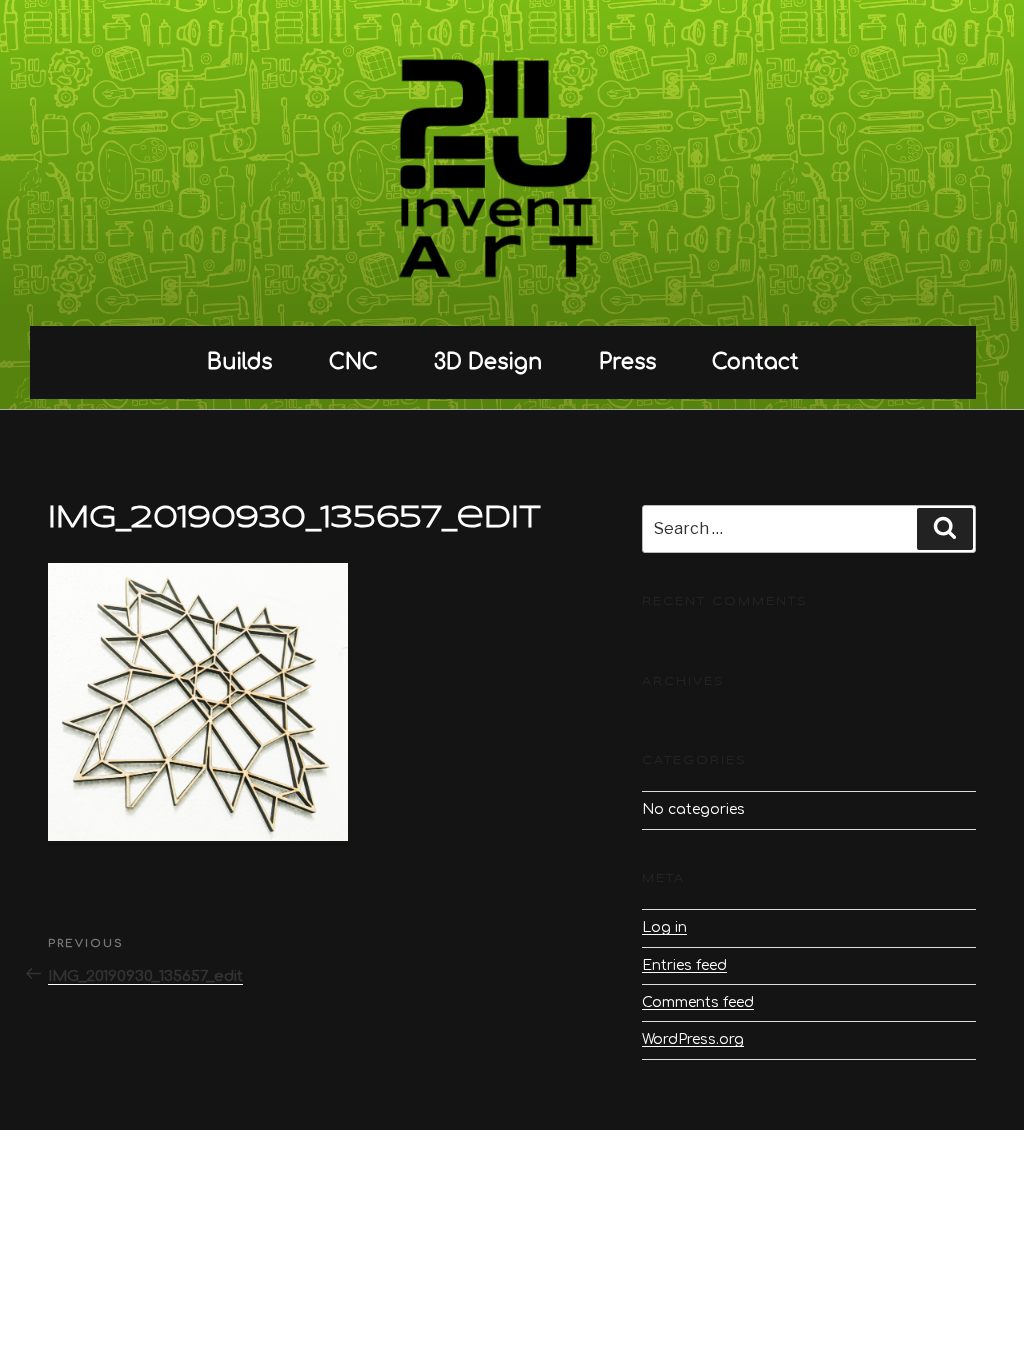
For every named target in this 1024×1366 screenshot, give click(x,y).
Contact (755, 362)
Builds (239, 362)
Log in (664, 927)
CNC (353, 362)
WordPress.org (693, 1039)
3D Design (488, 362)
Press (627, 362)
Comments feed (698, 1002)
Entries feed (684, 965)
